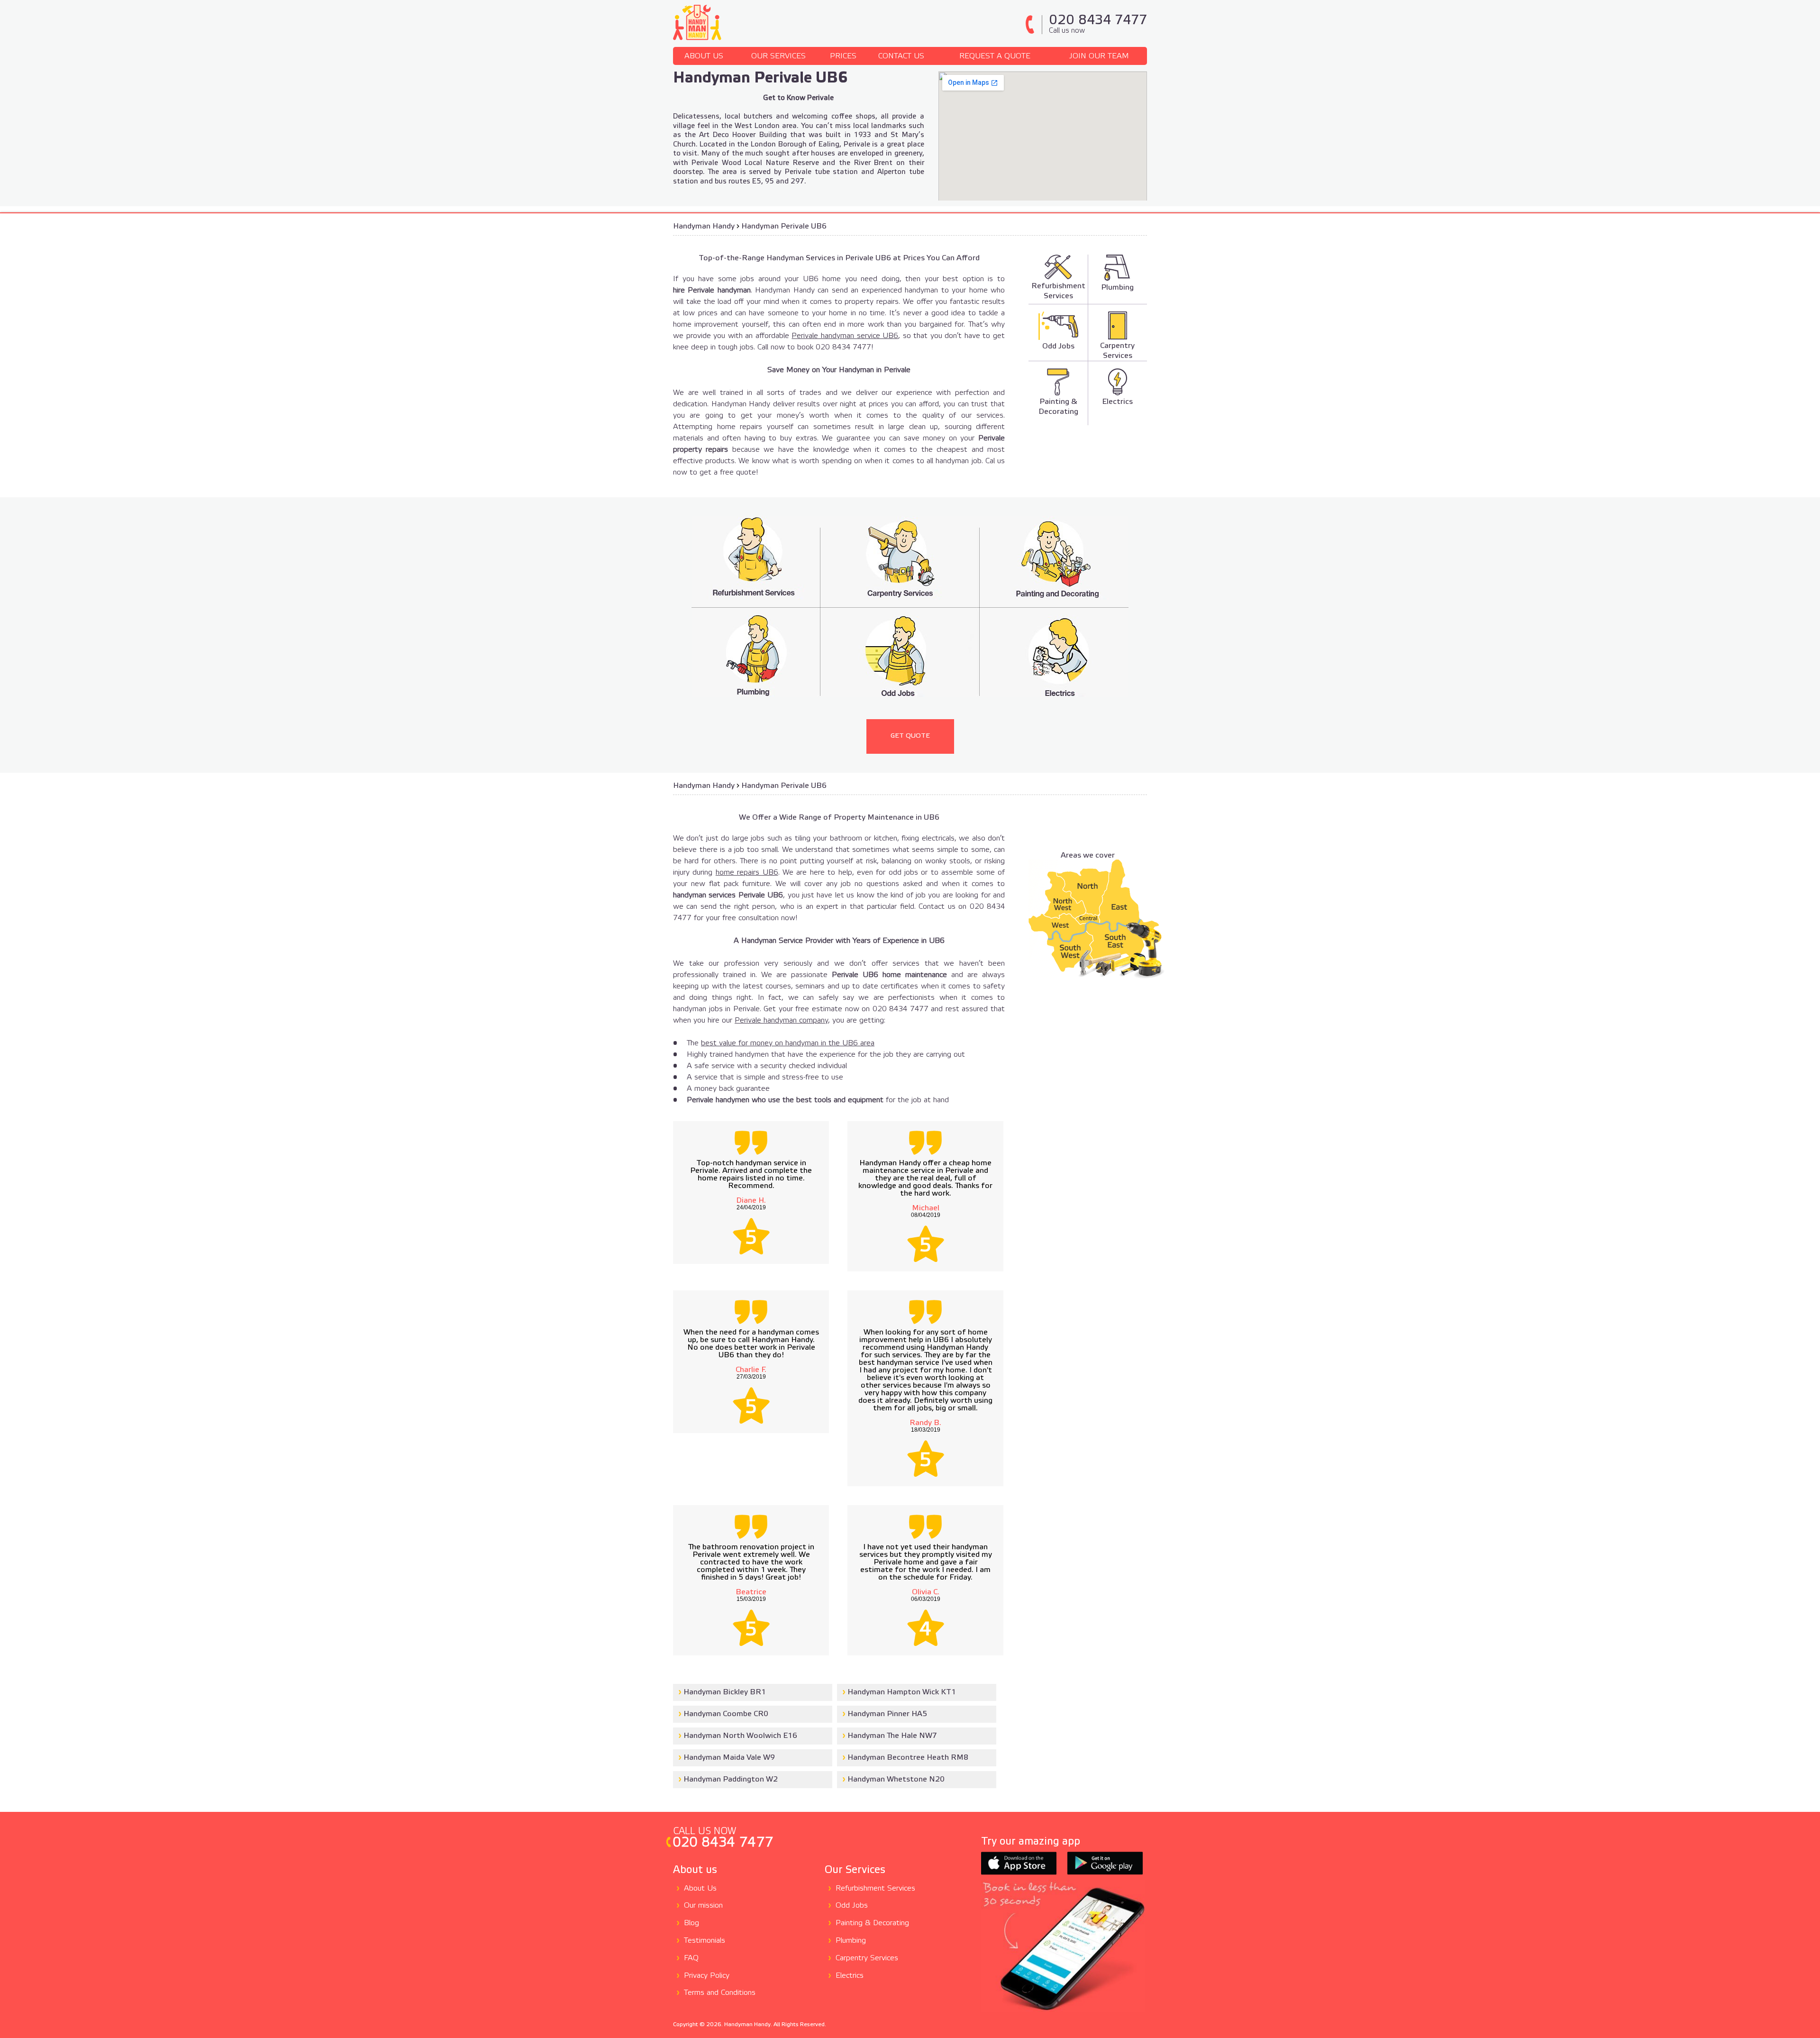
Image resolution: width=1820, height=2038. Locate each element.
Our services (778, 56)
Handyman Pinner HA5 (887, 1714)
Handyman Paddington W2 (731, 1779)
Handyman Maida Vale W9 (729, 1758)
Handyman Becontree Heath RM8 (908, 1758)
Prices (843, 56)
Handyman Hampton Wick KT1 (902, 1692)
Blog (692, 1923)
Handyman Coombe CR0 (726, 1714)
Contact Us (901, 56)
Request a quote (995, 56)
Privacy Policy (707, 1976)
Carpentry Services (867, 1958)
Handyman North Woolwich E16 (740, 1736)
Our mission (703, 1905)
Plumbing (851, 1941)
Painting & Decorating (872, 1923)
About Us (704, 56)
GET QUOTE (910, 736)
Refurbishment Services (875, 1888)
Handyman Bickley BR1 (725, 1692)
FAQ (691, 1958)
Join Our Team (1099, 56)
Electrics (850, 1976)
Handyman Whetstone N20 (896, 1779)
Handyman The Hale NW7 (892, 1736)
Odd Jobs (852, 1905)
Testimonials (705, 1941)
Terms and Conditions (720, 1993)
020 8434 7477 (1098, 24)
